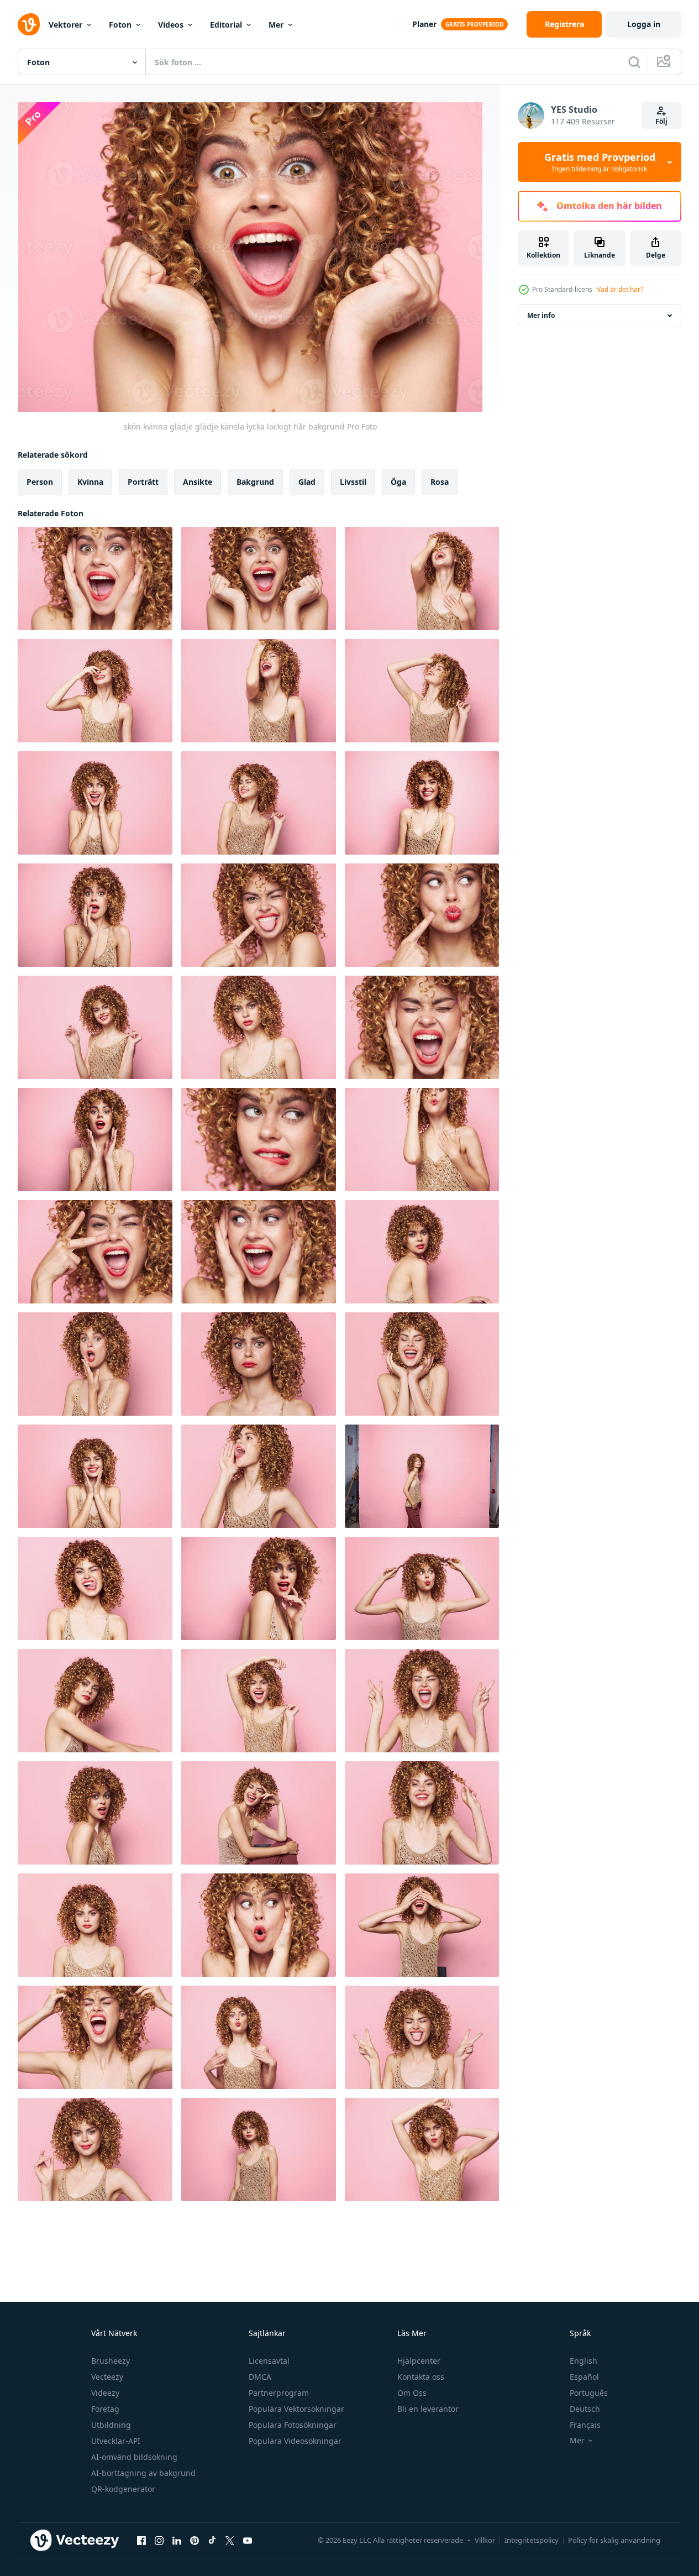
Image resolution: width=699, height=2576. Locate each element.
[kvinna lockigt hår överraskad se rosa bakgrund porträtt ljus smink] (95, 1813)
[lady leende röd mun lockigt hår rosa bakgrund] (95, 2150)
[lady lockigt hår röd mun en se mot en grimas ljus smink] (422, 915)
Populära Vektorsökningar (296, 2409)
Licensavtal (269, 2361)
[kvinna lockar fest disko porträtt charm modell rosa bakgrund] (259, 1027)
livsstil (353, 482)
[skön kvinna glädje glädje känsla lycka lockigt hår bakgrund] (259, 578)
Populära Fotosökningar (293, 2425)
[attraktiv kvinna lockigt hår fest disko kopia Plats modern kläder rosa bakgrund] (259, 1701)
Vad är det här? (620, 289)
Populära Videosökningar (295, 2441)
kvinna (90, 482)
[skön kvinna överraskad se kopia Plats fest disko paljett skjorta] (259, 1588)
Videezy (105, 2393)
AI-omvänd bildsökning (134, 2457)
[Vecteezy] (29, 24)
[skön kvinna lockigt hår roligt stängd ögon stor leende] (422, 1364)
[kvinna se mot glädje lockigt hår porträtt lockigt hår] (95, 803)
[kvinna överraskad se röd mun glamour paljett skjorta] (95, 915)
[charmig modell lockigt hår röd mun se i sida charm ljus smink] (422, 1588)
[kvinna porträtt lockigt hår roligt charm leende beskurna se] (422, 1813)
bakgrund (255, 482)
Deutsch (585, 2409)
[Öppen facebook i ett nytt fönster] (141, 2540)
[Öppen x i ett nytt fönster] (230, 2540)
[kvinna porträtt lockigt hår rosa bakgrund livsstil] (422, 1476)
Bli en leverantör (428, 2409)
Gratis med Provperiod (600, 162)
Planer (424, 24)
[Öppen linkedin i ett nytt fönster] (177, 2540)
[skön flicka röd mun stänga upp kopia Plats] (422, 1140)
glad (307, 482)
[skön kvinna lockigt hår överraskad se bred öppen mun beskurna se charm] (95, 1364)
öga (398, 482)
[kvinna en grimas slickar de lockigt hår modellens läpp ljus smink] (95, 1588)
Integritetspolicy (532, 2540)
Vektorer (65, 25)
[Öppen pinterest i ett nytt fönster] (195, 2540)
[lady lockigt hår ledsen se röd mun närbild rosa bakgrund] (259, 1364)
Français (585, 2425)
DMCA (260, 2377)
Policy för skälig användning (614, 2540)
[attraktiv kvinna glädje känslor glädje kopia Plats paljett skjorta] (422, 578)
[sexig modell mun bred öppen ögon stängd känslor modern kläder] (95, 2037)
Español (584, 2377)
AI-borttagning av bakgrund (143, 2473)
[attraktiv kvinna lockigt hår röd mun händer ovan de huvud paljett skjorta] (422, 2150)
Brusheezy (111, 2361)
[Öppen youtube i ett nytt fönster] (248, 2540)
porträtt (143, 482)
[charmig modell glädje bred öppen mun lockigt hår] (95, 578)
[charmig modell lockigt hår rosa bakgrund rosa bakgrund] (422, 1252)
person (40, 482)
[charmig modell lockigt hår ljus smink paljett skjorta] (259, 2150)
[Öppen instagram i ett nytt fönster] (159, 2540)
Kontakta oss (421, 2377)
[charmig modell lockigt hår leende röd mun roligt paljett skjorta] (95, 1027)
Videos (171, 25)
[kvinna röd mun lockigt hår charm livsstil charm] (95, 1925)
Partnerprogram (279, 2393)
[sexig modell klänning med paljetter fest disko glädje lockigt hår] (95, 691)
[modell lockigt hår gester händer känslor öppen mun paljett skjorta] (422, 1701)
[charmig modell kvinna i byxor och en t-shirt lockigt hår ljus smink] (259, 1813)
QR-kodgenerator (123, 2489)
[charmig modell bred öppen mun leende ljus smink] (259, 1252)
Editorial (226, 25)
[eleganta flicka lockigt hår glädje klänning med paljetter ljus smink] (259, 803)
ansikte (198, 482)
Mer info (541, 315)
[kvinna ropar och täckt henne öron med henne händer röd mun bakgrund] (422, 1027)
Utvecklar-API (116, 2441)
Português (589, 2393)
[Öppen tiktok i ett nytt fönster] (212, 2540)
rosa (440, 482)
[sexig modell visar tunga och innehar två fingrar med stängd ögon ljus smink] (422, 2037)
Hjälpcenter (419, 2361)
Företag (105, 2409)
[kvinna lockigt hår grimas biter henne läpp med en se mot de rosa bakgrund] (259, 1140)
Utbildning (111, 2425)
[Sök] (634, 62)
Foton (120, 25)
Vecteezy (107, 2377)
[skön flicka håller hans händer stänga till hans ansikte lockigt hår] (95, 1140)
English (584, 2361)
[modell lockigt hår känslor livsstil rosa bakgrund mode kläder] (259, 1476)
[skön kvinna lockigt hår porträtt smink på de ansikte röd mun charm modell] (95, 1701)
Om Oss (412, 2393)
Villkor (485, 2540)
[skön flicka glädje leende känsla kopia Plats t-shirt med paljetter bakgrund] (422, 691)
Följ (661, 121)
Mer (276, 25)
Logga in (644, 24)
